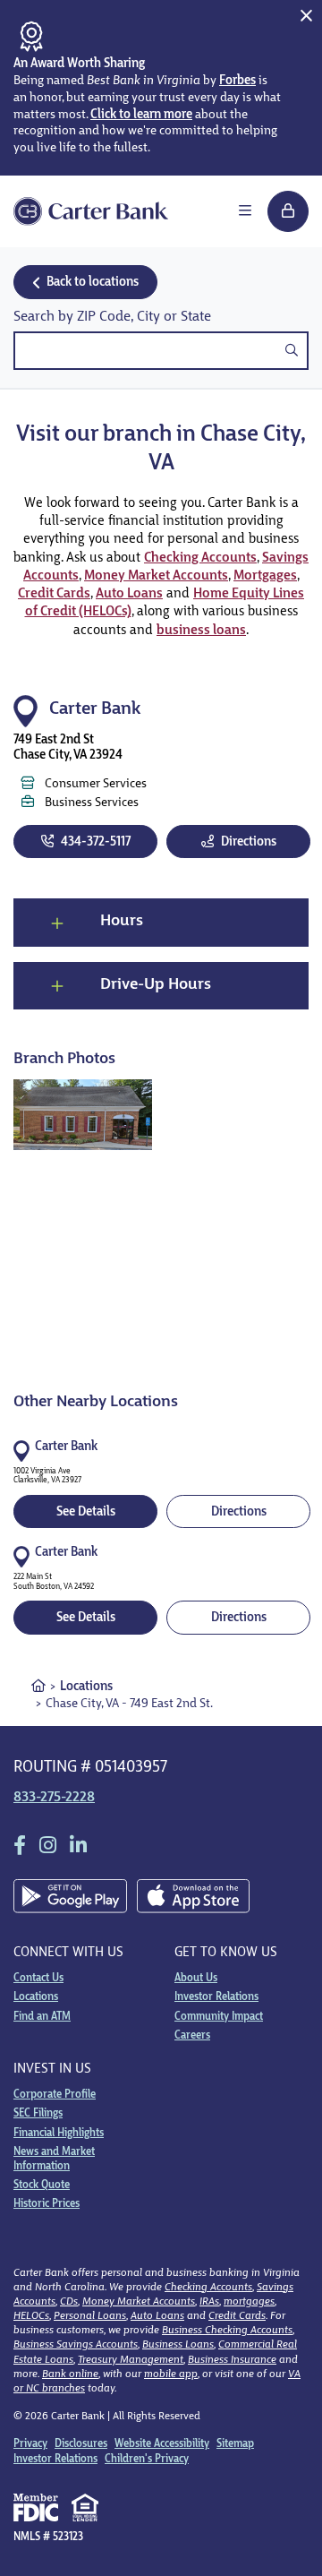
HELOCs (31, 2316)
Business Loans (178, 2345)
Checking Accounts (200, 558)
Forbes (237, 81)
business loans (201, 631)
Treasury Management (131, 2360)
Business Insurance (232, 2360)
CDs (69, 2302)
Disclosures (81, 2444)
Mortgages (265, 576)
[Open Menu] (245, 211)
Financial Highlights (59, 2134)
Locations (86, 1687)
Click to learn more (141, 115)
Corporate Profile (55, 2095)
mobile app (171, 2374)
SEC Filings (38, 2114)
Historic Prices (47, 2204)
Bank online (70, 2374)
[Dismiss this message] (306, 16)
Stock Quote (42, 2185)
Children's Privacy (147, 2460)
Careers (192, 2036)
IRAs (209, 2302)
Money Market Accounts (156, 576)
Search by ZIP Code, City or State (112, 317)
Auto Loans (129, 594)
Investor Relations (216, 1997)
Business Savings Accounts (76, 2345)
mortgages (249, 2302)
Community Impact (219, 2017)
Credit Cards (54, 594)
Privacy (30, 2444)
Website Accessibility (162, 2444)
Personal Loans (90, 2316)
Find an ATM (42, 2017)
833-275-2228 (54, 1798)
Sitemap (235, 2444)
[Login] (288, 211)
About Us (196, 1979)
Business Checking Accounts (227, 2331)
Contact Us (38, 1979)
